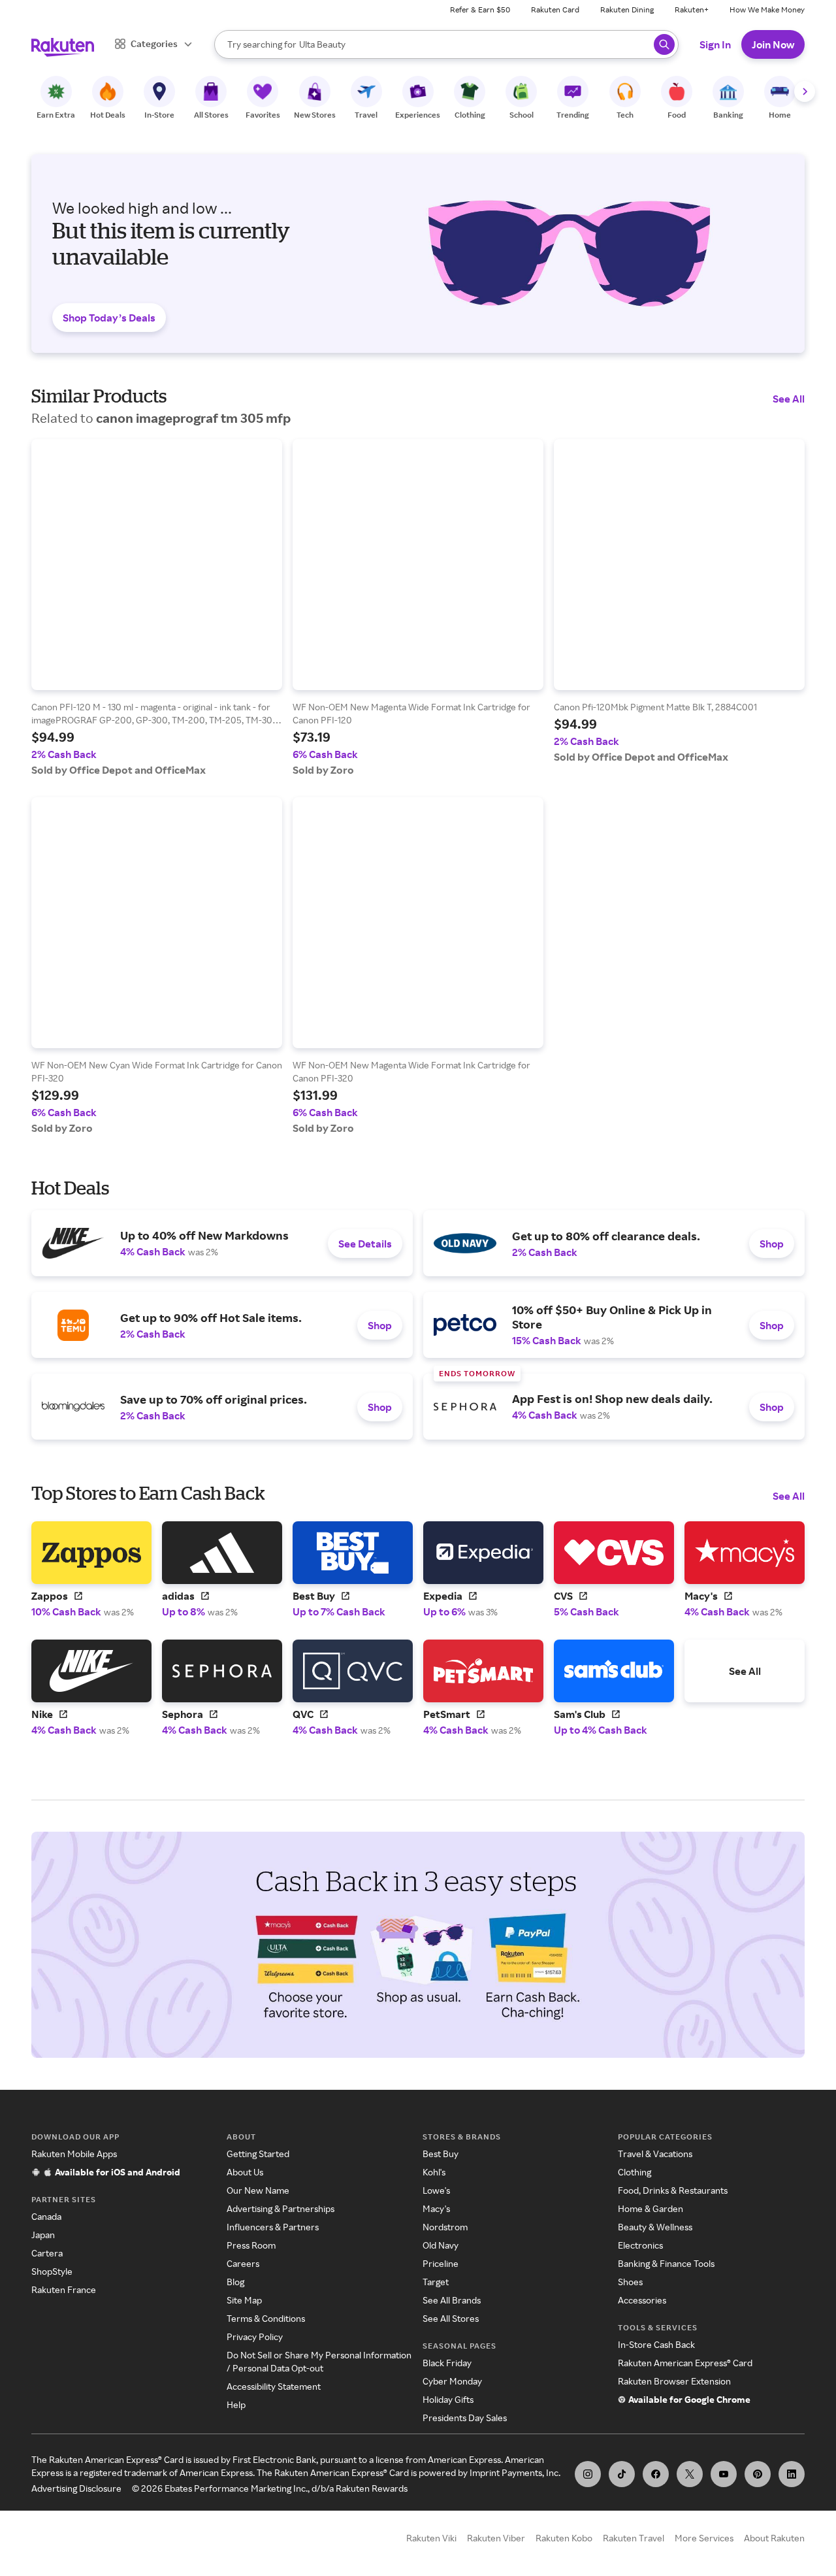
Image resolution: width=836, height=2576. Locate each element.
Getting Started (258, 2154)
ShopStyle (52, 2271)
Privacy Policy (255, 2337)
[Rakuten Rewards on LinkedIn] (792, 2474)
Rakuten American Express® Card (685, 2363)
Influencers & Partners (273, 2227)
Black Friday (447, 2363)
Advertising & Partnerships (281, 2208)
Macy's (436, 2208)
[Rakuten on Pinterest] (758, 2474)
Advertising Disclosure (76, 2488)
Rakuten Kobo (564, 2538)
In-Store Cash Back (656, 2344)
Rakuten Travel (634, 2538)
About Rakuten (774, 2538)
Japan (43, 2235)
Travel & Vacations (655, 2154)
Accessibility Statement (274, 2386)
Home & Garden (651, 2208)
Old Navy (441, 2245)
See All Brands (452, 2300)
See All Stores (451, 2318)
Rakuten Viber (496, 2538)
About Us (245, 2172)
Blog (235, 2282)
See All (789, 399)
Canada (46, 2216)
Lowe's (436, 2190)
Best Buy (441, 2154)
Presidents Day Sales (465, 2418)
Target (436, 2282)
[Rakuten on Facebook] (656, 2474)
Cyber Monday (452, 2381)
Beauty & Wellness (655, 2227)
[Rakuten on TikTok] (622, 2474)
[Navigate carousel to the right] (805, 91)
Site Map (244, 2300)
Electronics (640, 2245)
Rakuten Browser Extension (674, 2381)
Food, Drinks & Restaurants (673, 2190)
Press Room (251, 2245)
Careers (243, 2263)
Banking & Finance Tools (666, 2263)
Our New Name (258, 2190)
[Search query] (664, 44)
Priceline (441, 2263)
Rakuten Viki (431, 2538)
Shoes (630, 2282)
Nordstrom (445, 2227)
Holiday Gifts (448, 2399)
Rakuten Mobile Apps (74, 2154)
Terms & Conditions (266, 2318)
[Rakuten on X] (690, 2474)
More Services (704, 2538)
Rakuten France (64, 2289)
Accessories (642, 2300)
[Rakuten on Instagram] (588, 2474)
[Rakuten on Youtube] (724, 2474)
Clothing (635, 2172)
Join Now (773, 44)
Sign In (715, 44)
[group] (157, 608)
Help (236, 2404)
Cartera (47, 2253)
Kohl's (434, 2172)
